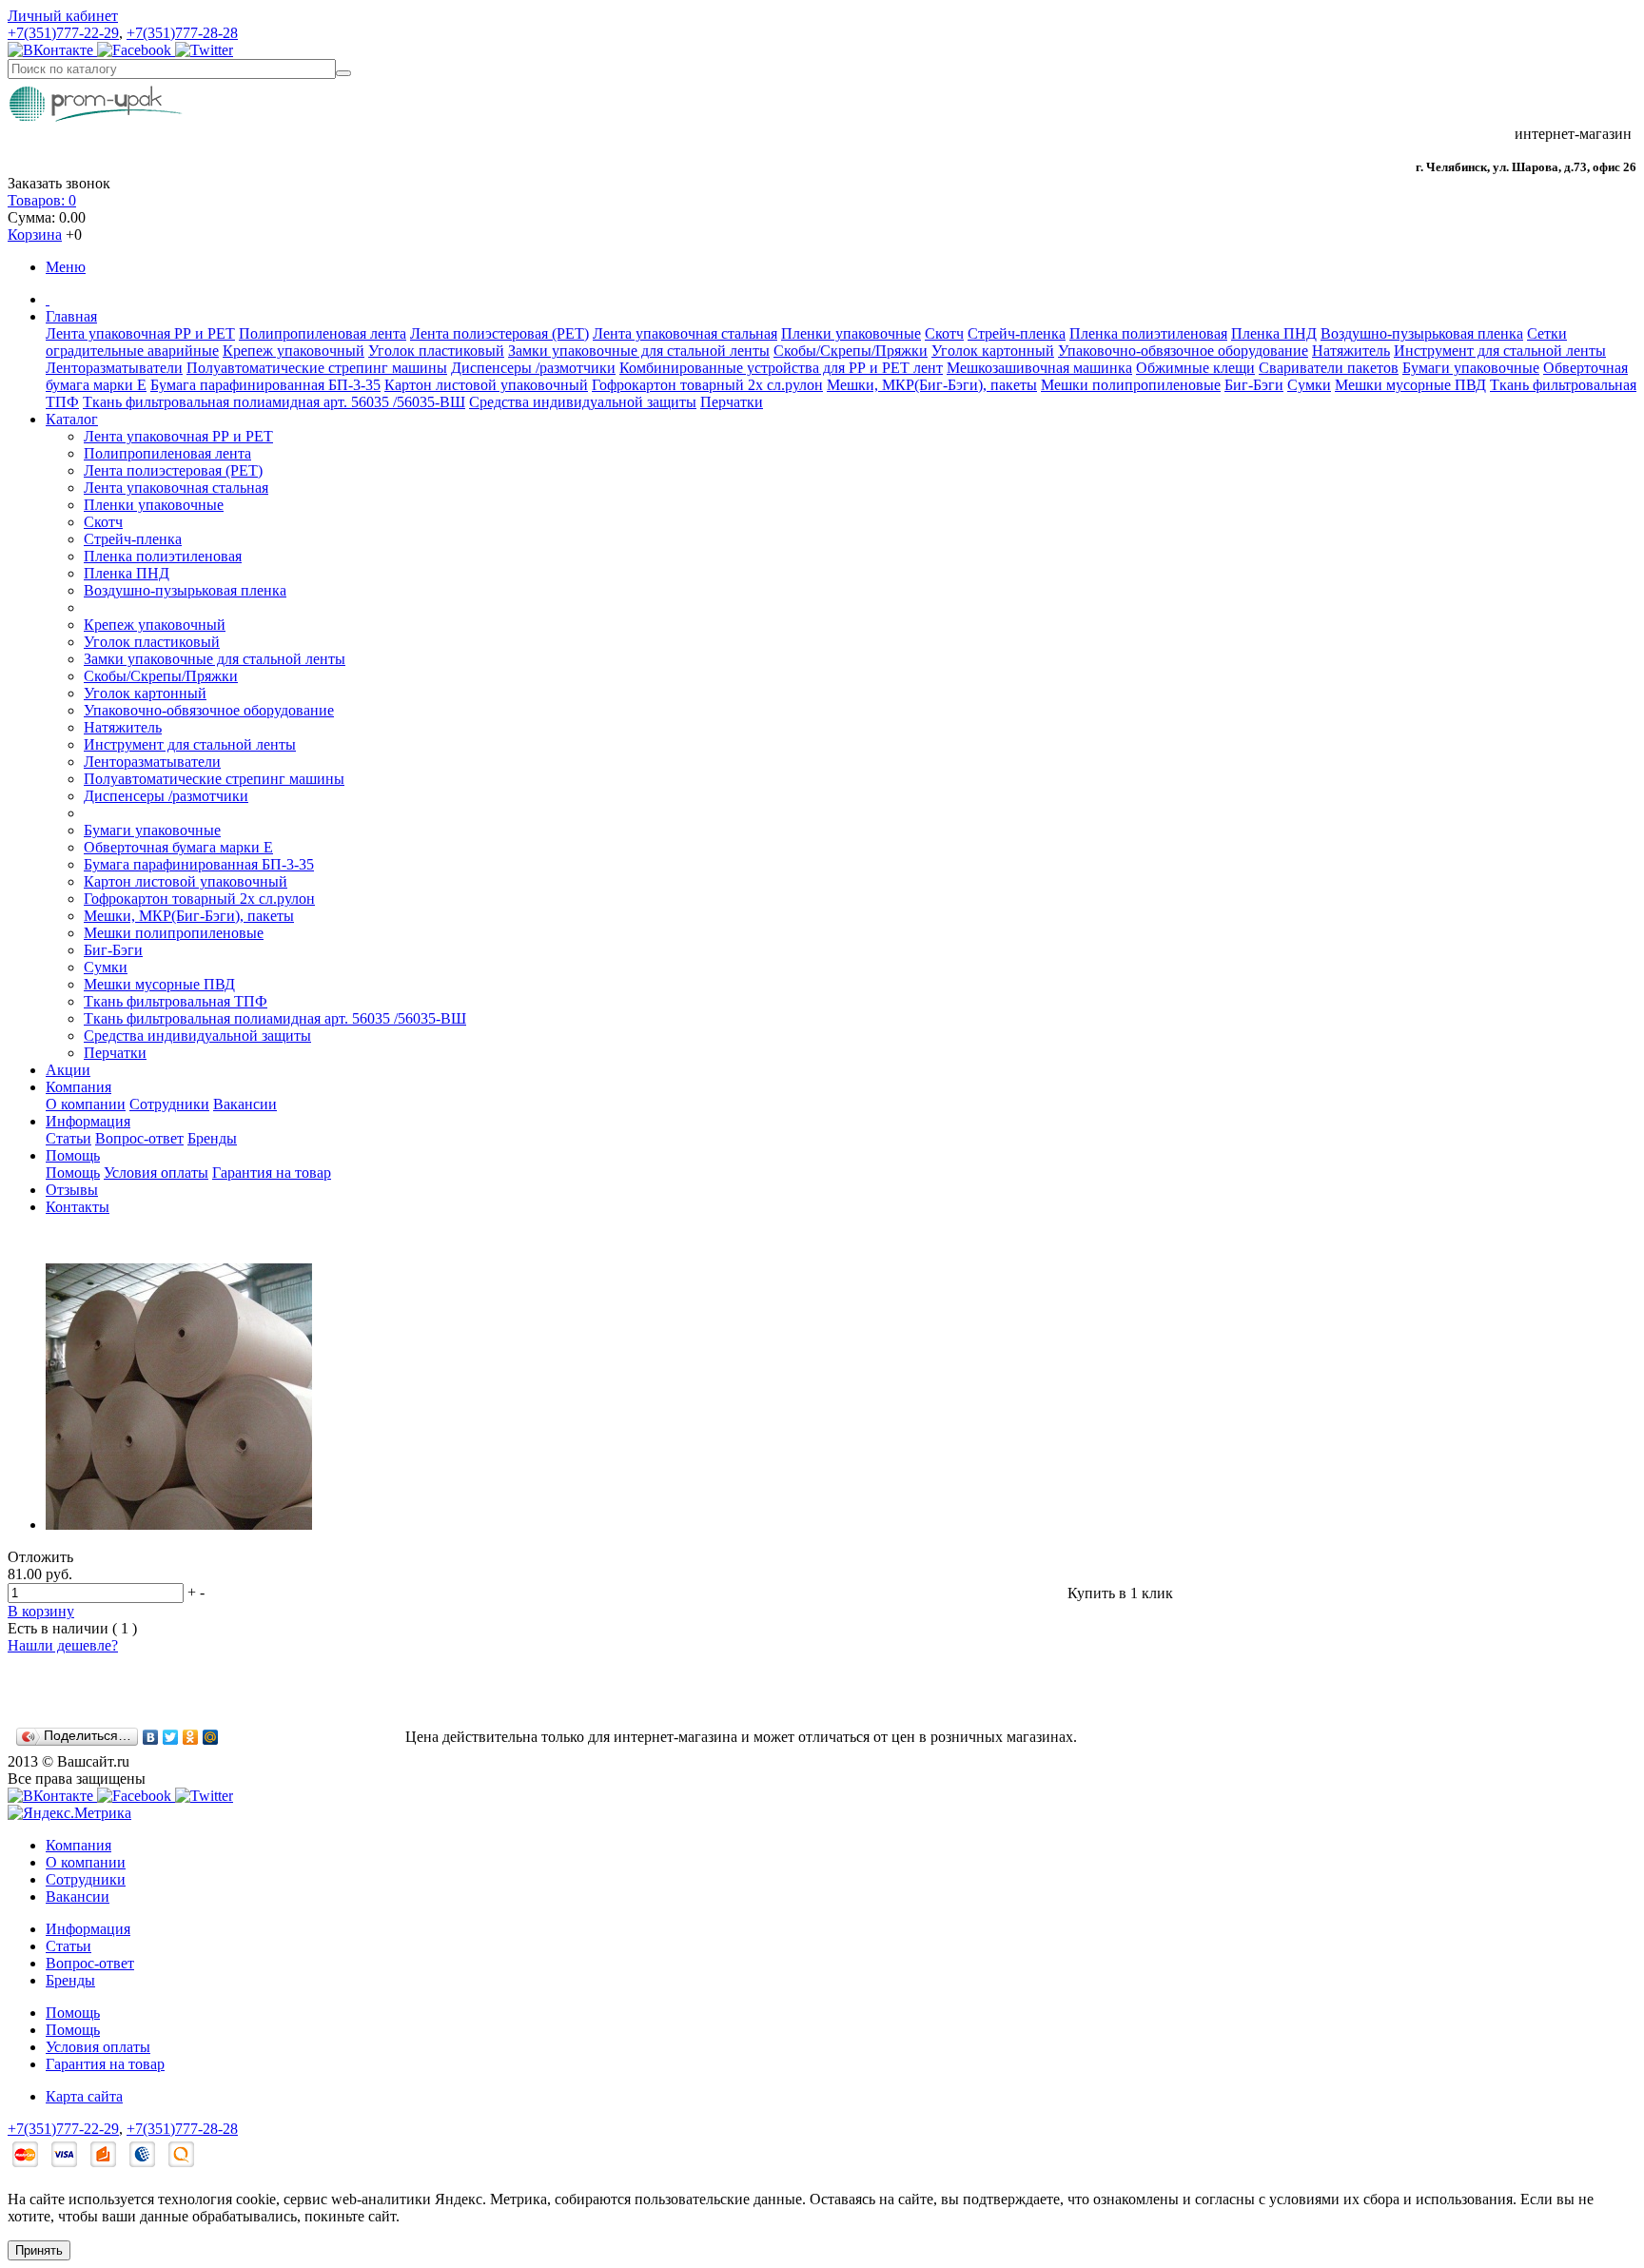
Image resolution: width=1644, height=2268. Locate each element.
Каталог (72, 419)
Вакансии (245, 1104)
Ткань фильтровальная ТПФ (176, 1001)
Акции (68, 1070)
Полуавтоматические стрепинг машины (317, 368)
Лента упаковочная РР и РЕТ (140, 333)
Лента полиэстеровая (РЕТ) (499, 333)
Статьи (68, 1138)
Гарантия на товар (272, 1173)
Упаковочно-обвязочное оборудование (1183, 351)
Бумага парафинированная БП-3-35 (265, 385)
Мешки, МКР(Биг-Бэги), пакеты (932, 385)
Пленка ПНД (1274, 333)
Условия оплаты (156, 1173)
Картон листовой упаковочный (486, 385)
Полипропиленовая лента (323, 333)
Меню (66, 267)
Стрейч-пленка (1017, 333)
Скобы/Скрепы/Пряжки (851, 351)
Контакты (78, 1207)
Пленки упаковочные (851, 333)
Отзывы (72, 1190)
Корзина (35, 235)
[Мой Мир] (211, 1737)
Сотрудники (169, 1104)
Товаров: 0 (42, 200)
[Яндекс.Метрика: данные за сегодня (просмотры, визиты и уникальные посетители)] (69, 1813)
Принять (39, 2250)
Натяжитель (1351, 351)
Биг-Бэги (1254, 385)
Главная (71, 316)
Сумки (1309, 385)
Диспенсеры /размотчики (533, 368)
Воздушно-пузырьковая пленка (1422, 333)
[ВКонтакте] (151, 1737)
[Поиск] (343, 73)
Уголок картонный (993, 351)
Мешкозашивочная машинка (1039, 368)
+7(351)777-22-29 (63, 33)
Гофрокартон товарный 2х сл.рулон (707, 385)
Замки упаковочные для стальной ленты (639, 351)
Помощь (73, 1155)
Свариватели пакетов (1329, 368)
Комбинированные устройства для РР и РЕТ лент (781, 368)
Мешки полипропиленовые (1131, 385)
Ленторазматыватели (114, 368)
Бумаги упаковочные (1471, 368)
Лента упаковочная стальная (685, 333)
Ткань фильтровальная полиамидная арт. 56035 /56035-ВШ (274, 402)
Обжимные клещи (1195, 368)
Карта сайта (84, 2096)
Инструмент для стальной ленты (1500, 351)
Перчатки (732, 402)
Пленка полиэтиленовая (1148, 333)
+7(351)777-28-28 (182, 33)
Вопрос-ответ (139, 1138)
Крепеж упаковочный (294, 351)
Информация (88, 1121)
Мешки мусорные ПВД (1410, 385)
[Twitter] (171, 1737)
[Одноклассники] (191, 1737)
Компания (78, 1087)
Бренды (212, 1138)
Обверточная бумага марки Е (178, 847)
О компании (86, 1104)
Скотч (944, 333)
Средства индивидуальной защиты (583, 402)
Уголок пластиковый (436, 351)
